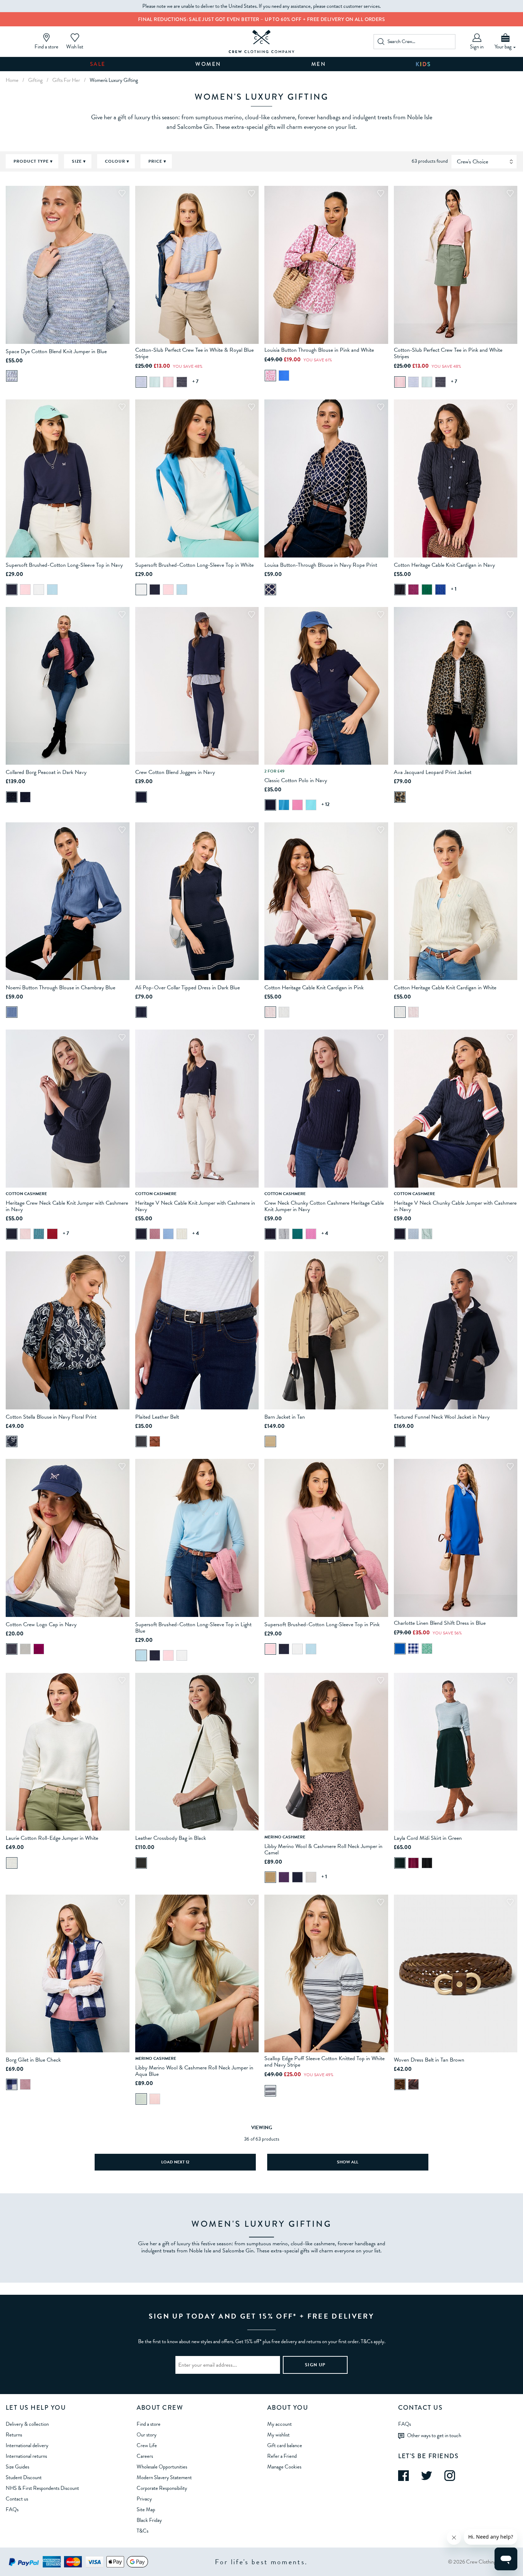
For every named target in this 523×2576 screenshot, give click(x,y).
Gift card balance (285, 2445)
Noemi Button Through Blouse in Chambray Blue (60, 988)
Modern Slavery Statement (164, 2477)
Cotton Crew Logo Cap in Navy (41, 1624)
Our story (147, 2435)
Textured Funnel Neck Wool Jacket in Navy (442, 1417)
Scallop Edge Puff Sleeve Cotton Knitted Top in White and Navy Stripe (324, 2062)
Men (319, 64)
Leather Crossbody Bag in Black (171, 1838)
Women (208, 64)
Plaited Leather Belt (157, 1417)
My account (279, 2424)
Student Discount (24, 2477)
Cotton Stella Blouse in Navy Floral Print (51, 1417)
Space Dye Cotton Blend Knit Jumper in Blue (56, 351)
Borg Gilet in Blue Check (33, 2060)
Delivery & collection (27, 2424)
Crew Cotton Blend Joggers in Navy (175, 772)
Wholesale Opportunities (162, 2467)
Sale (98, 64)
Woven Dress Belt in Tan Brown (429, 2060)
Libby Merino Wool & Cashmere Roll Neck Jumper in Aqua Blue (194, 2071)
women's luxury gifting (114, 80)
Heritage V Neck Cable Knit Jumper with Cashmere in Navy (195, 1206)
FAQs (12, 2509)
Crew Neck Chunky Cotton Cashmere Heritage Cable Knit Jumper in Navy (324, 1206)
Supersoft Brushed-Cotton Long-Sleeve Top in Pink (322, 1624)
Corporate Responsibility (162, 2488)
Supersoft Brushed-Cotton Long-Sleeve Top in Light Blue (193, 1628)
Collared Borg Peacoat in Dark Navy (46, 772)
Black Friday (149, 2520)
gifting (35, 80)
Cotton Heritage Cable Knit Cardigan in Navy (444, 565)
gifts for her (66, 80)
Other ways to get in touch (434, 2435)
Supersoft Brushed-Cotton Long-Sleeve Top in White (194, 565)
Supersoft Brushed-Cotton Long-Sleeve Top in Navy (64, 565)
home (12, 80)
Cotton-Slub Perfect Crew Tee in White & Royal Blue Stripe (194, 353)
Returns (14, 2435)
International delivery (27, 2445)
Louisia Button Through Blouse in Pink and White (319, 350)
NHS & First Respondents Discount (42, 2488)
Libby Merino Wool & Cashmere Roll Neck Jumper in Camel (323, 1849)
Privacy (144, 2499)
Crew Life (147, 2445)
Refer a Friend (282, 2456)
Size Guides (17, 2467)
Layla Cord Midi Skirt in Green (428, 1838)
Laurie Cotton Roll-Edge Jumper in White (52, 1838)
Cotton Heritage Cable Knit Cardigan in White (445, 988)
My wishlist (278, 2435)
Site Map (146, 2509)
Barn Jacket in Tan (285, 1417)
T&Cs (142, 2531)
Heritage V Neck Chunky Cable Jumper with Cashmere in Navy (455, 1206)
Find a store (149, 2424)
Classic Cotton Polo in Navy (296, 780)
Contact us (17, 2499)
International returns (26, 2456)
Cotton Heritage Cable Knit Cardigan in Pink (314, 988)
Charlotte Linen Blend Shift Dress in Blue (440, 1623)
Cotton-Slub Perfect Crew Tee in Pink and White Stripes (448, 353)
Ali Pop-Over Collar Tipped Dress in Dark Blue (187, 988)
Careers (145, 2456)
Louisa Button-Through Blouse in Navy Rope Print (321, 565)
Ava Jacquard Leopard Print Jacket (433, 772)
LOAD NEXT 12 (175, 2162)
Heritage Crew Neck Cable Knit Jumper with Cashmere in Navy (67, 1206)
